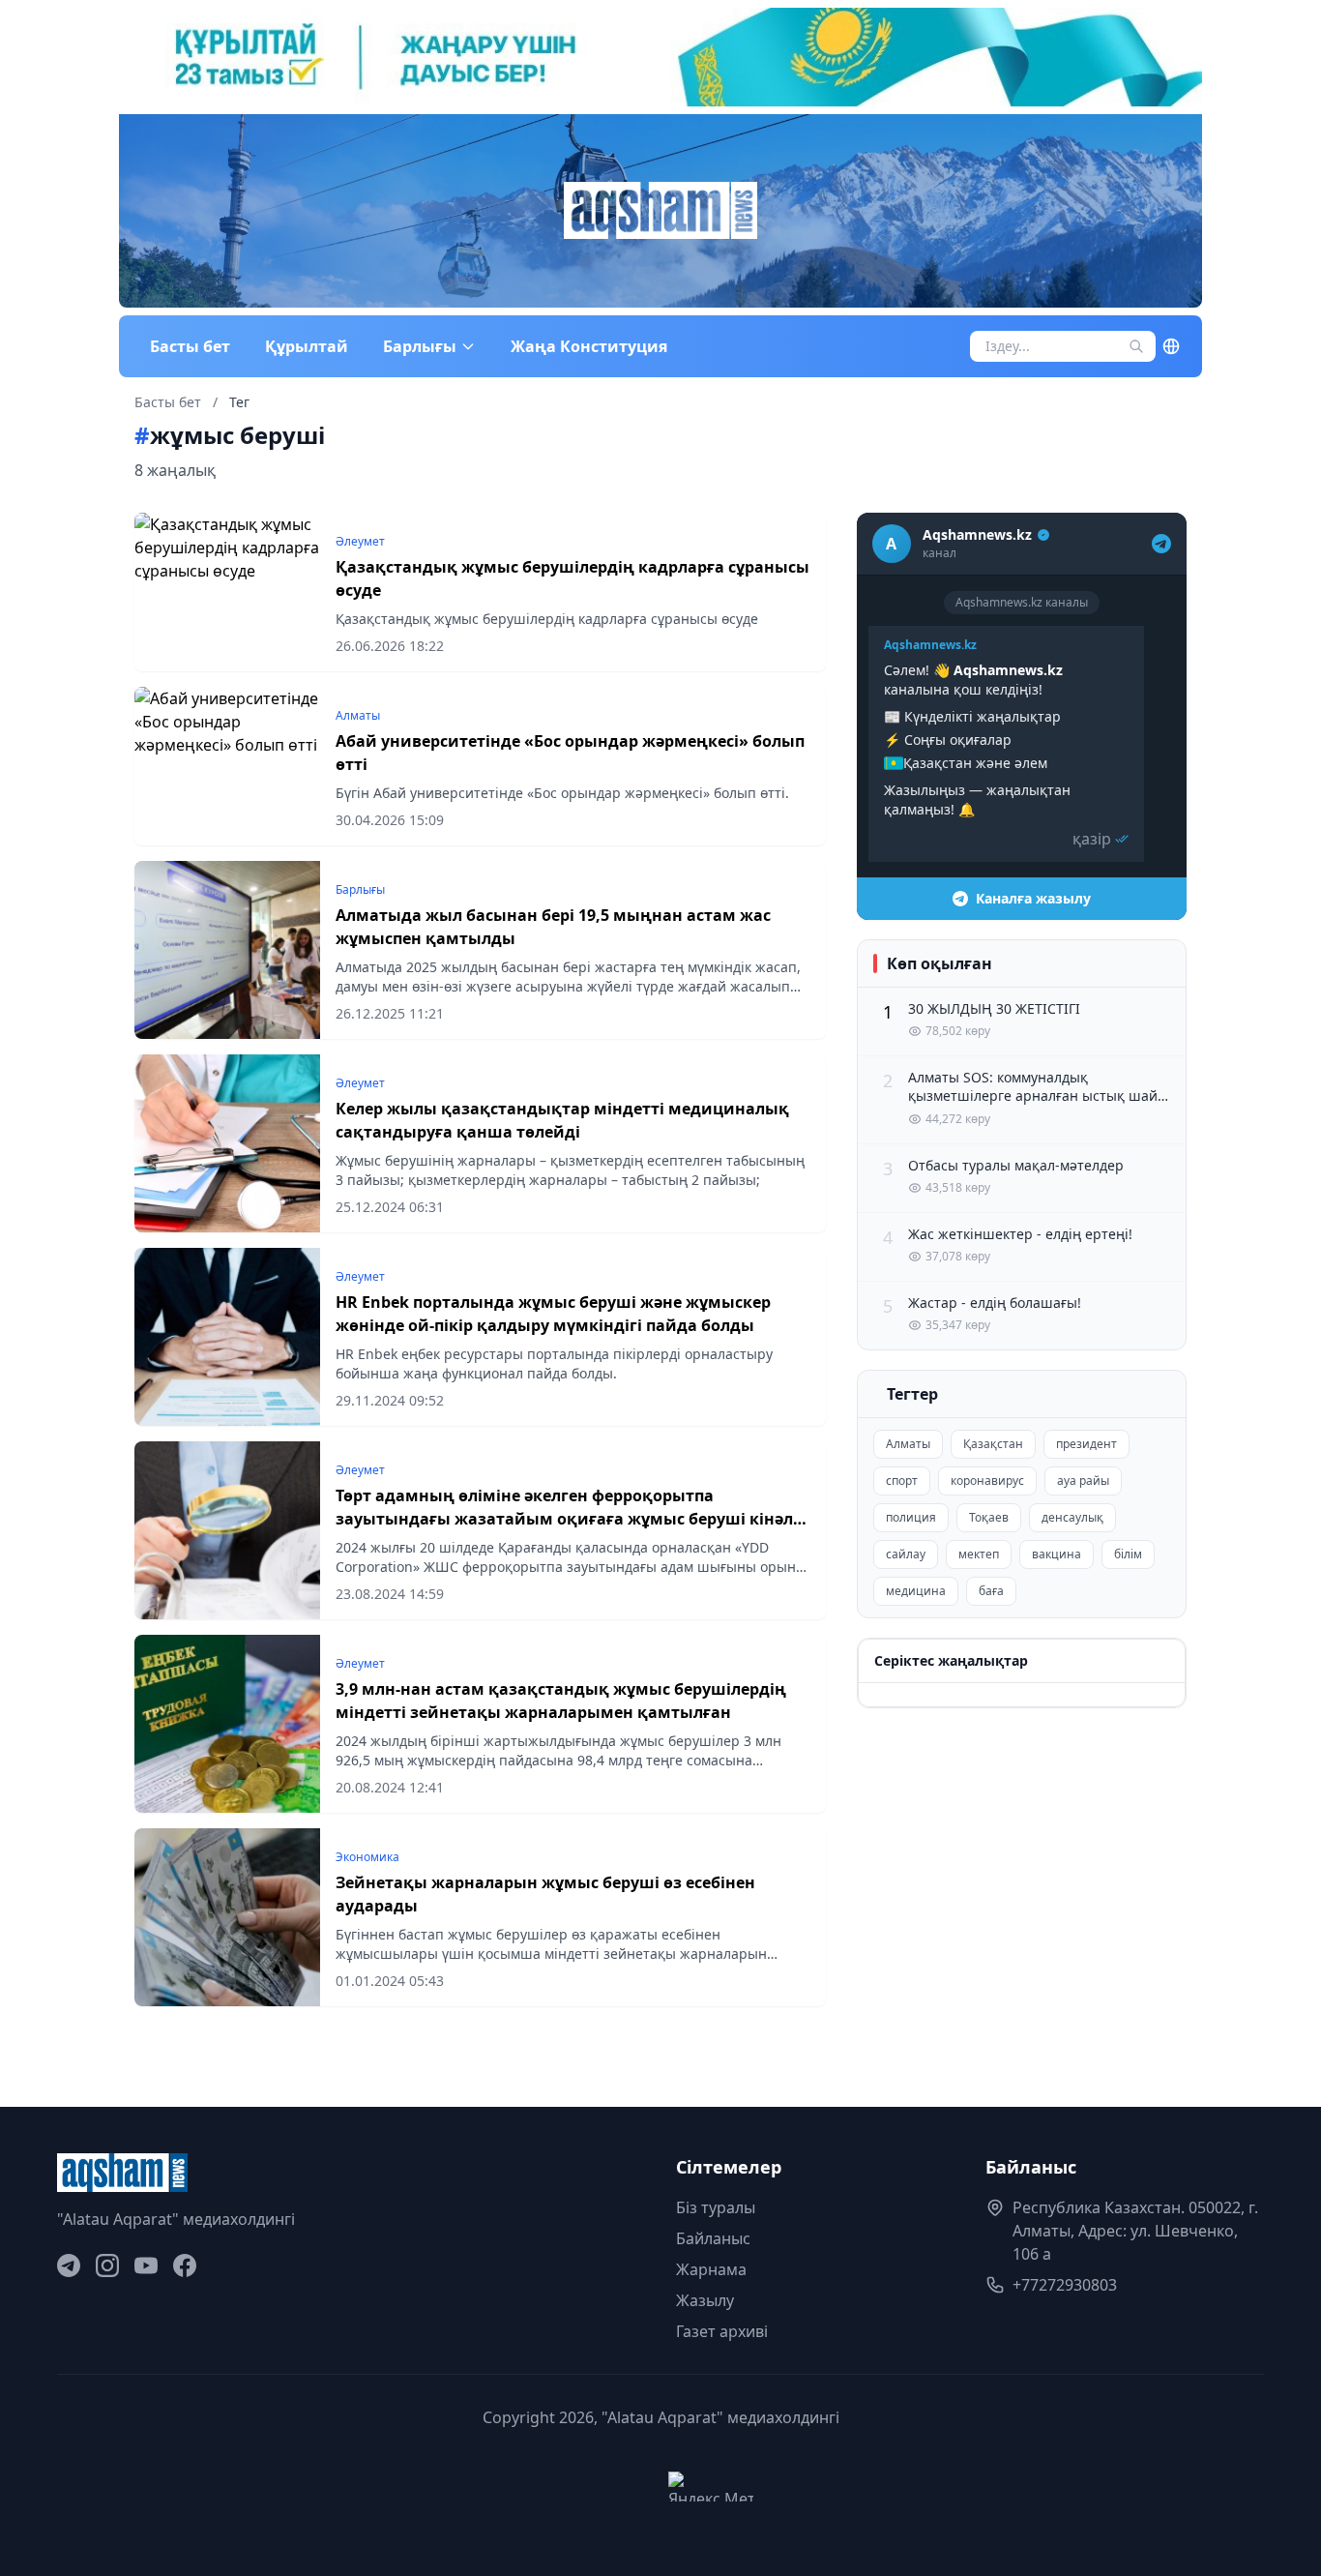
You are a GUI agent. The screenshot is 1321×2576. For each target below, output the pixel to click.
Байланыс (713, 2238)
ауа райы (1083, 1480)
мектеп (979, 1554)
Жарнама (711, 2269)
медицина (916, 1591)
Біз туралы (716, 2207)
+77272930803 (1065, 2285)
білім (1128, 1554)
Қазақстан (993, 1444)
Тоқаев (989, 1517)
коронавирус (987, 1480)
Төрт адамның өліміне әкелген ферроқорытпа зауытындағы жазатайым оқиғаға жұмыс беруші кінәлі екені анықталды (567, 1519)
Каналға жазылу (1033, 898)
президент (1086, 1444)
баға (991, 1591)
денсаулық (1072, 1517)
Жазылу (705, 2300)
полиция (911, 1517)
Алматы (908, 1444)
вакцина (1057, 1554)
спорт (902, 1480)
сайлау (906, 1554)
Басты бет (190, 346)
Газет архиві (722, 2331)
